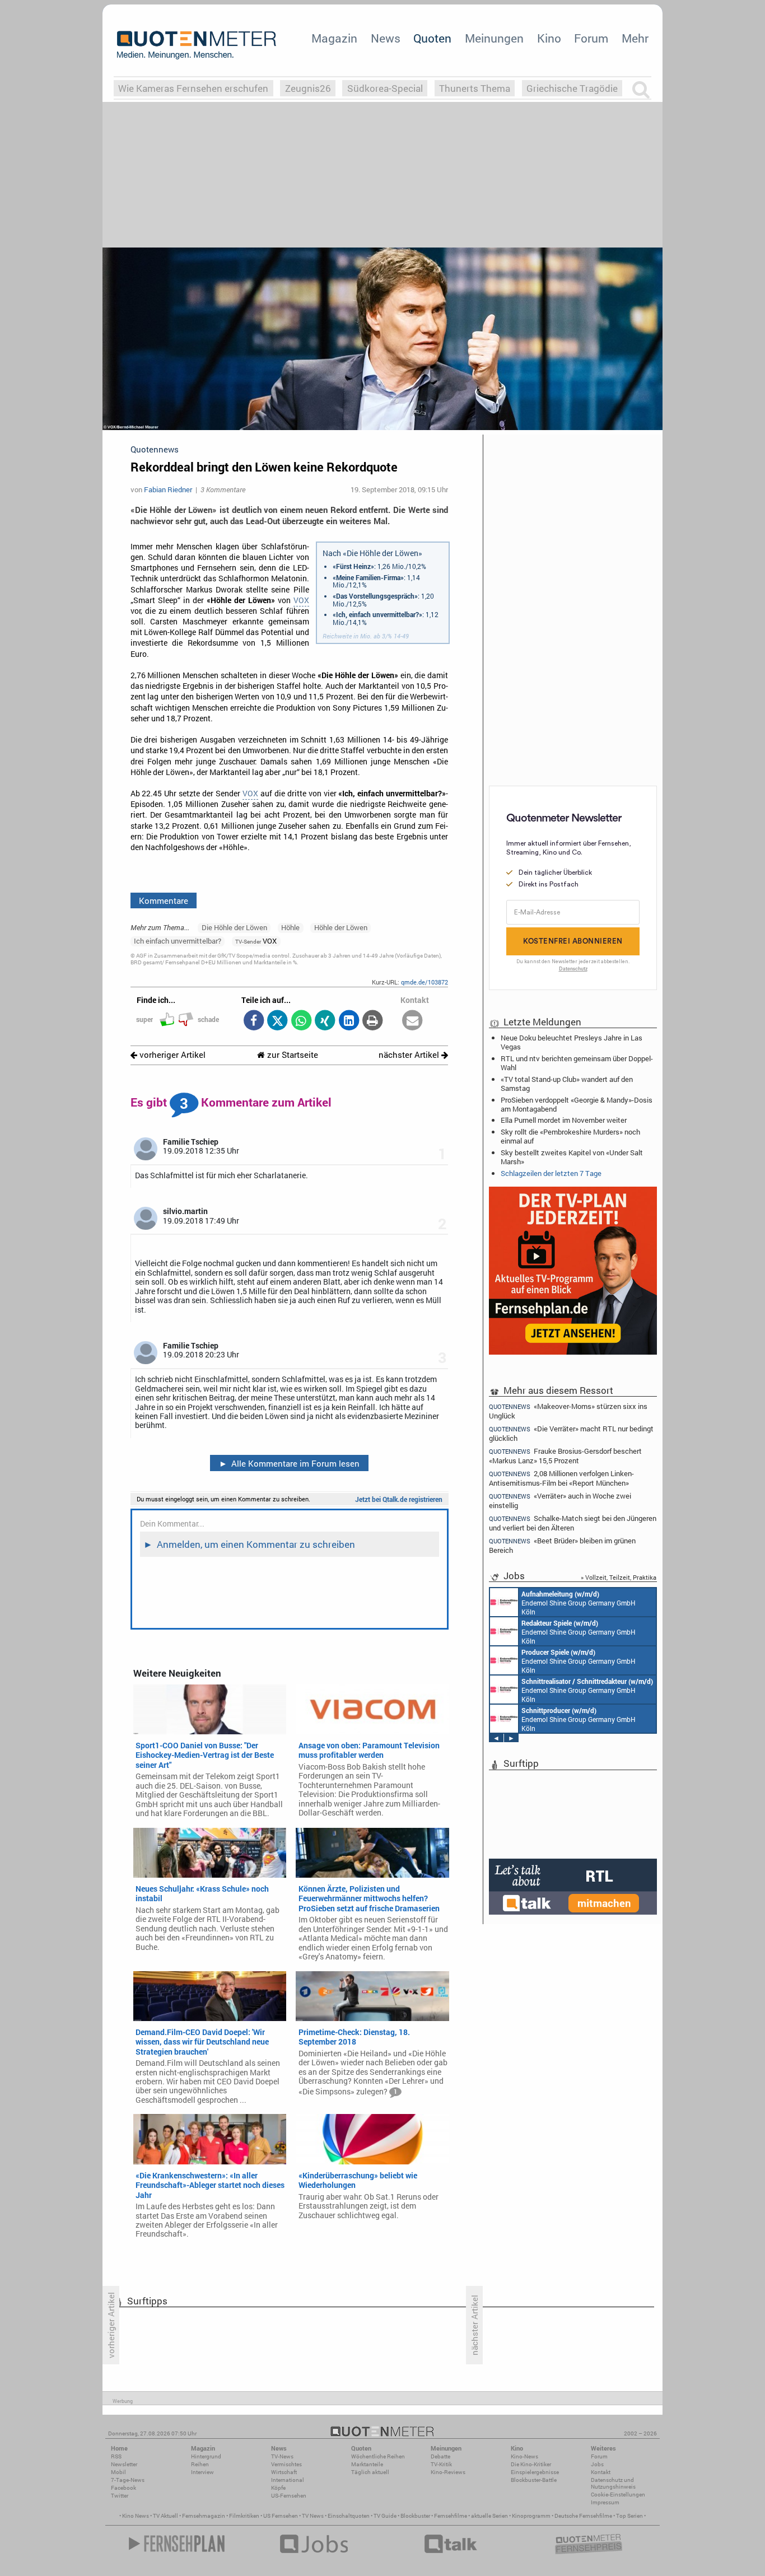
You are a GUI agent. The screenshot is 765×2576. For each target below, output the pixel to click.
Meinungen (494, 38)
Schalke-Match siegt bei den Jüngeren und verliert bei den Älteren (573, 1523)
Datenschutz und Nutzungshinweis (613, 2483)
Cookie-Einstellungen (618, 2495)
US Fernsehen (281, 2516)
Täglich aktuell (370, 2472)
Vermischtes (286, 2464)
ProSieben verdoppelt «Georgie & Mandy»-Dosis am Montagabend (577, 1104)
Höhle (290, 927)
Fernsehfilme (451, 2516)
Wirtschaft (284, 2472)
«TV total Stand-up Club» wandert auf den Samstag (567, 1084)
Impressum (605, 2502)
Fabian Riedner (168, 489)
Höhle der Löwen (341, 927)
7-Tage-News (128, 2480)
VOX (301, 600)
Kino (549, 38)
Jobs (597, 2464)
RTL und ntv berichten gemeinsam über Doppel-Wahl (577, 1063)
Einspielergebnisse (535, 2472)
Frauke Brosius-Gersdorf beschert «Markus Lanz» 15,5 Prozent (565, 1456)
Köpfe (278, 2488)
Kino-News (524, 2456)
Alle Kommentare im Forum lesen (290, 1463)
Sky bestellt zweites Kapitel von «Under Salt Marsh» (572, 1157)
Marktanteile (367, 2464)
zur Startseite (291, 1055)
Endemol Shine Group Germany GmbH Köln (579, 1603)
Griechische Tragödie (572, 88)
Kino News (136, 2516)
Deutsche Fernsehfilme (583, 2516)
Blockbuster (415, 2516)
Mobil (118, 2472)
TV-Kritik (441, 2464)
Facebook (123, 2488)
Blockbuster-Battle (534, 2480)
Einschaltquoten (349, 2516)
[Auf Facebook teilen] (253, 1021)
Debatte (440, 2456)
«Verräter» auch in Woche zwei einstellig (560, 1501)
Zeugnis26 (308, 88)
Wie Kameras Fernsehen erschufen (193, 88)
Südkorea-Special (385, 88)
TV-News (282, 2456)
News (386, 38)
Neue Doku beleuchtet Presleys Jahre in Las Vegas (572, 1042)
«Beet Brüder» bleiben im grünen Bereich (562, 1545)
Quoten (432, 38)
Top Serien (629, 2516)
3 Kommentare (223, 489)
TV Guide (385, 2516)
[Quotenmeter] (197, 45)
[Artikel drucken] (373, 1021)
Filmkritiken (244, 2516)
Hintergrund (206, 2456)
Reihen (200, 2464)
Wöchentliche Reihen (378, 2456)
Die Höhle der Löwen (234, 927)
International (288, 2480)
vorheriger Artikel (171, 1055)
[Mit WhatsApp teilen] (301, 1021)
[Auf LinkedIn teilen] (349, 1021)
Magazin (334, 38)
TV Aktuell (165, 2516)
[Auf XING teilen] (325, 1021)
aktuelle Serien (489, 2516)
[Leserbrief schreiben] (412, 1021)
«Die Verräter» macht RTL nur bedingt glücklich (571, 1433)
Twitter (120, 2496)
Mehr (635, 38)
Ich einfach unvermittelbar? (178, 941)
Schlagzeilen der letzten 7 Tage (551, 1173)
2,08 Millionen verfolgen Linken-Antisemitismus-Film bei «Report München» (561, 1478)
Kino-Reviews (448, 2472)
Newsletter (124, 2464)
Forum (591, 38)
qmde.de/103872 (425, 982)
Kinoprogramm (531, 2516)
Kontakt (601, 2472)
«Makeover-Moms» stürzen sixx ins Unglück (568, 1411)
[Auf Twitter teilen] (277, 1021)
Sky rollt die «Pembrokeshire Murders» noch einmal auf (570, 1136)
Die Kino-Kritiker (531, 2464)
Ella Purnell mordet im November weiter (564, 1120)
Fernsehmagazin (204, 2516)
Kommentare (164, 900)
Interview (202, 2472)
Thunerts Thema (475, 88)
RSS (116, 2456)
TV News (313, 2516)
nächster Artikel (410, 1055)
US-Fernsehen (289, 2496)
